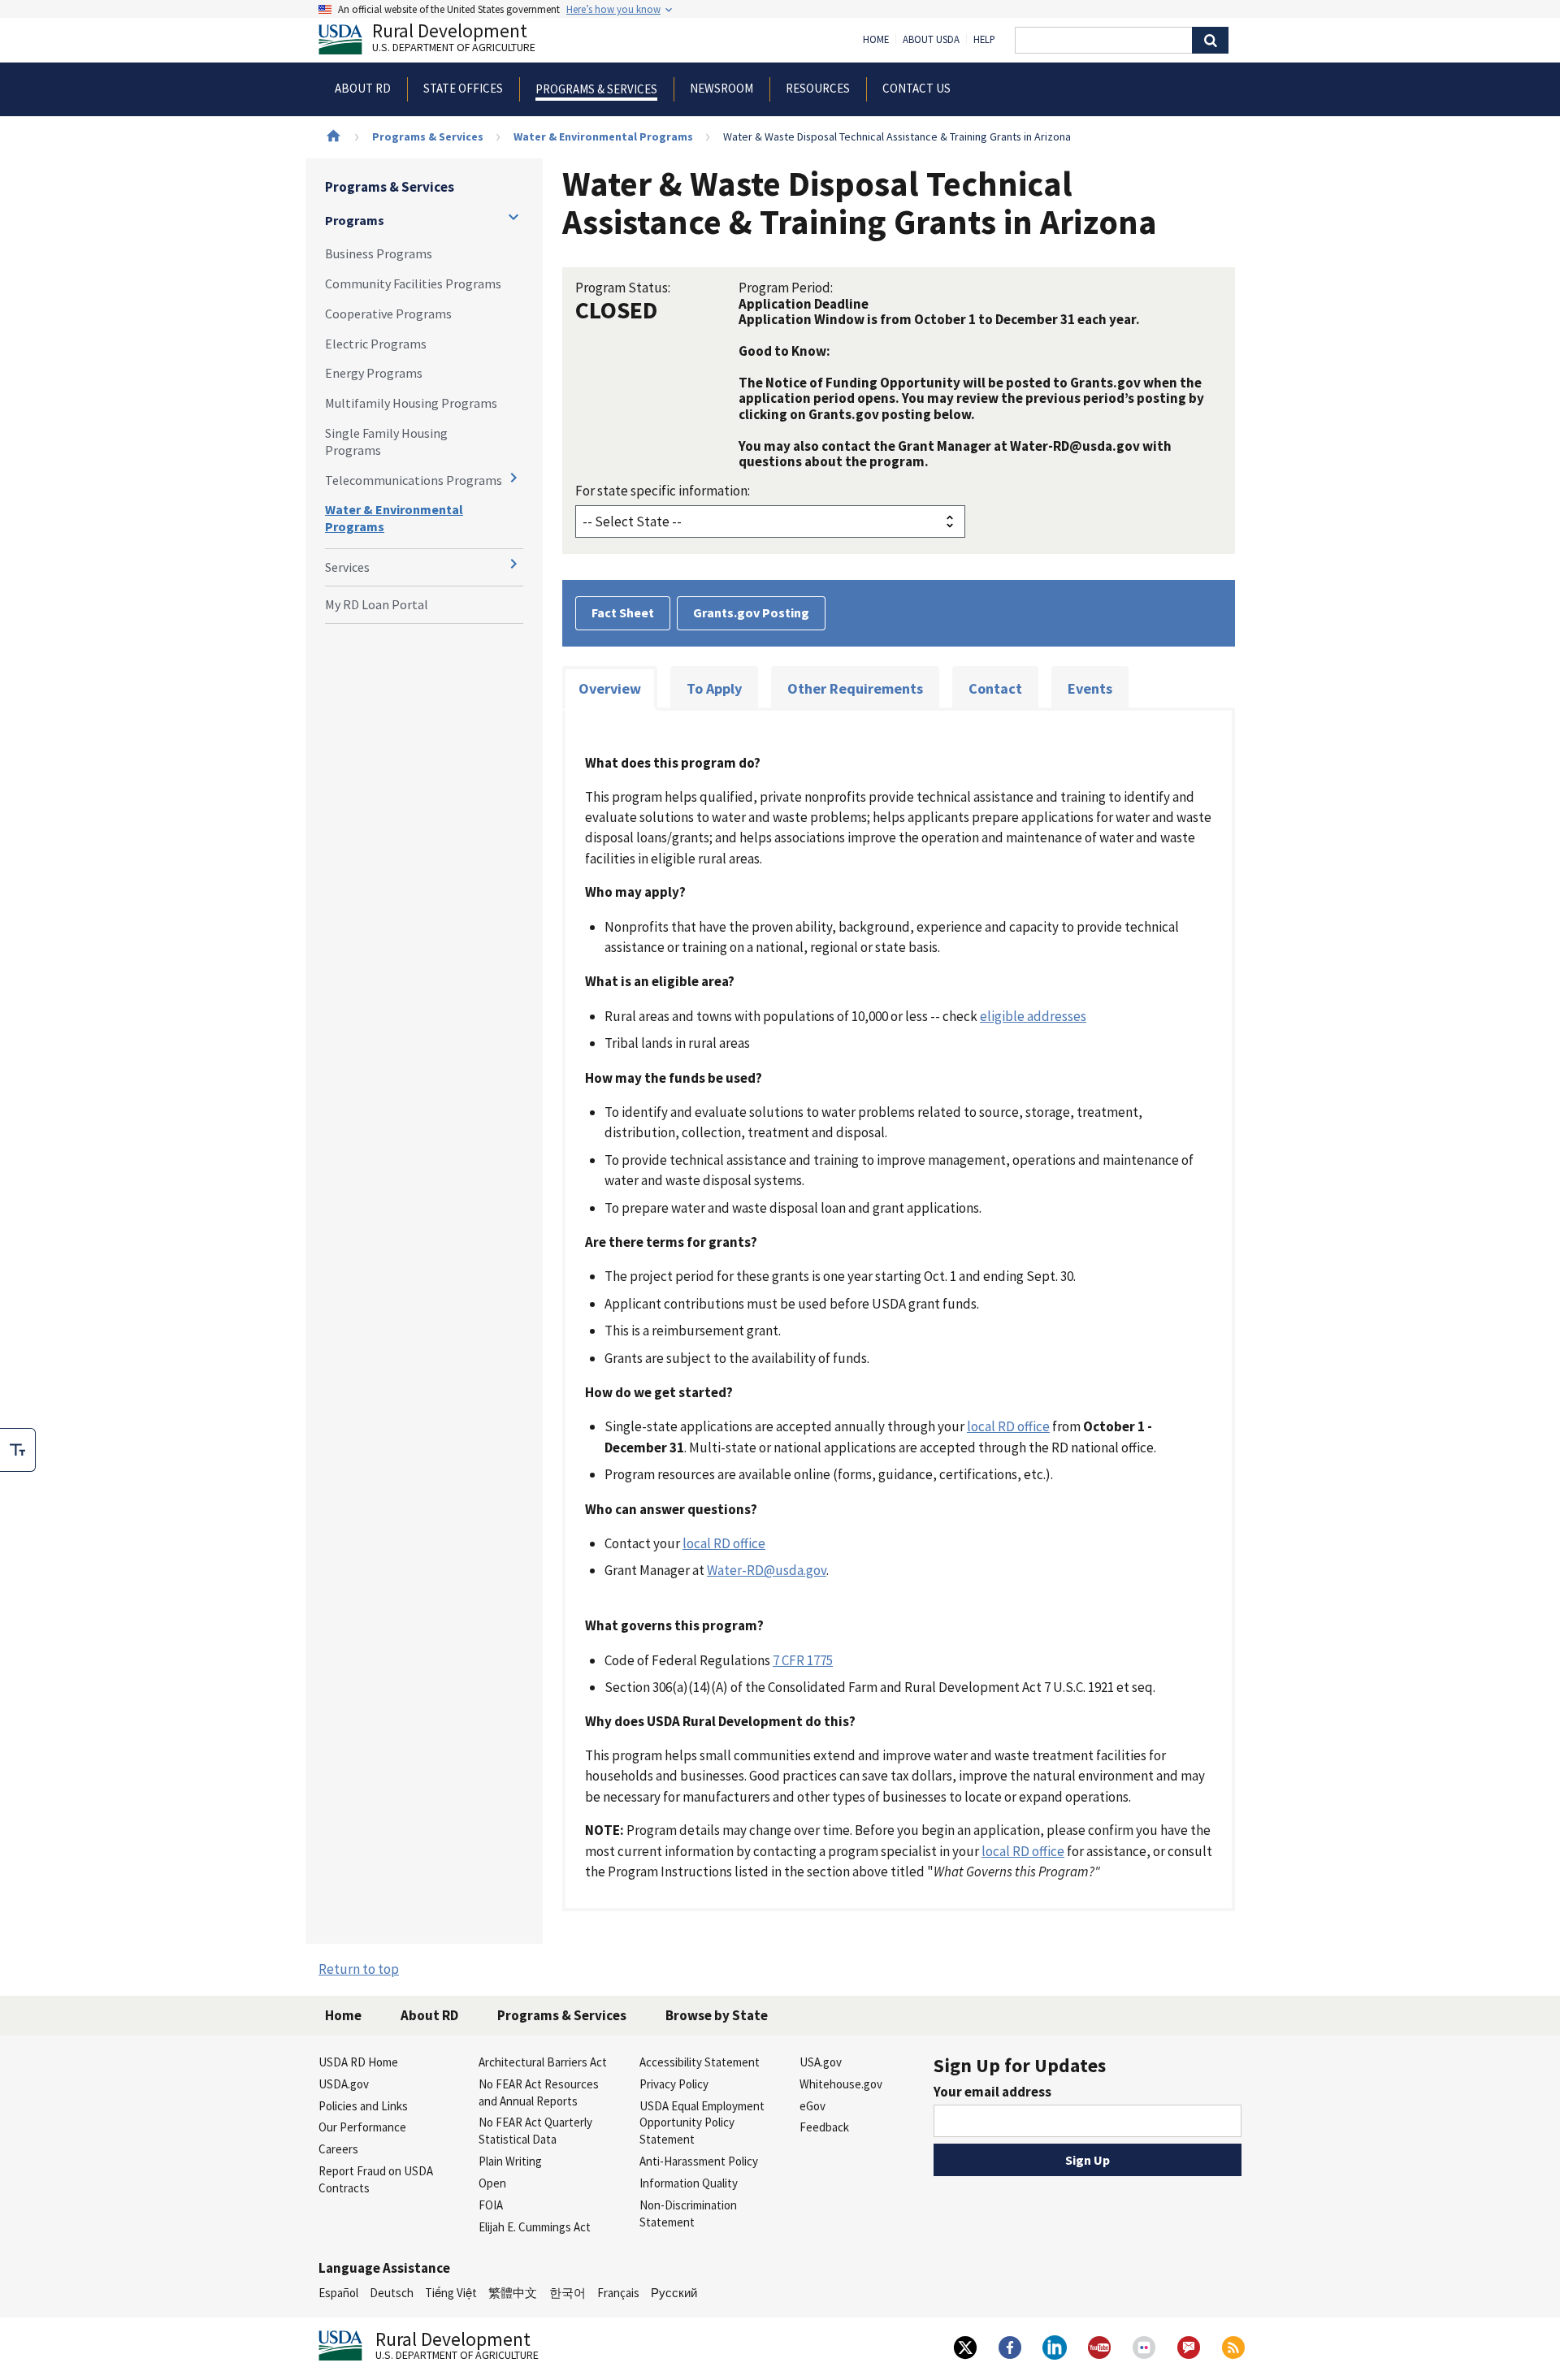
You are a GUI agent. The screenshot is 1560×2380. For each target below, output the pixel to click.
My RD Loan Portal (377, 604)
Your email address (992, 2092)
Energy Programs (374, 373)
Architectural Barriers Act (543, 2062)
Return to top (359, 1969)
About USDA (931, 40)
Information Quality (689, 2183)
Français (618, 2293)
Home (876, 40)
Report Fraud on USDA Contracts (376, 2179)
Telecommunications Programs (414, 480)
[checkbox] (18, 1450)
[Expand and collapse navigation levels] (513, 217)
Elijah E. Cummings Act (535, 2227)
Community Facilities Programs (413, 283)
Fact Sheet (623, 612)
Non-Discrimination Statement (688, 2213)
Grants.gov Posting (751, 612)
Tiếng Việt (451, 2293)
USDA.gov (344, 2084)
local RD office (1008, 1426)
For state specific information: (663, 491)
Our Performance (362, 2127)
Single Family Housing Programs (386, 441)
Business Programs (379, 253)
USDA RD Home (358, 2062)
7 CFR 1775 (803, 1660)
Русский (674, 2293)
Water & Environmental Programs (603, 136)
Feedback (824, 2127)
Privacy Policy (674, 2084)
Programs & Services (428, 136)
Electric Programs (376, 344)
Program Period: (786, 288)
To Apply (714, 688)
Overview (610, 688)
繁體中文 (513, 2293)
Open (492, 2183)
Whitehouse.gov (841, 2084)
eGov (812, 2106)
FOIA (491, 2205)
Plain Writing (510, 2161)
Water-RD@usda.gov (767, 1570)
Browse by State (717, 2015)
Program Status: (623, 288)
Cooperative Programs (388, 314)
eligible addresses (1033, 1016)
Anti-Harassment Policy (699, 2161)
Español (338, 2293)
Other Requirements (855, 688)
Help (984, 40)
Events (1090, 688)
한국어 (568, 2293)
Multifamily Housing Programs (411, 403)
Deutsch (392, 2293)
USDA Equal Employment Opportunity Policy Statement (702, 2123)
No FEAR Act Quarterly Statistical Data (535, 2131)
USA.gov (821, 2062)
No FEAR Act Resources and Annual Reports (539, 2092)
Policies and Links (363, 2106)
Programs (355, 220)
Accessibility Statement (700, 2062)
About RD (429, 2015)
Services (347, 567)
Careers (338, 2149)
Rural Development (454, 39)
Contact (995, 688)
